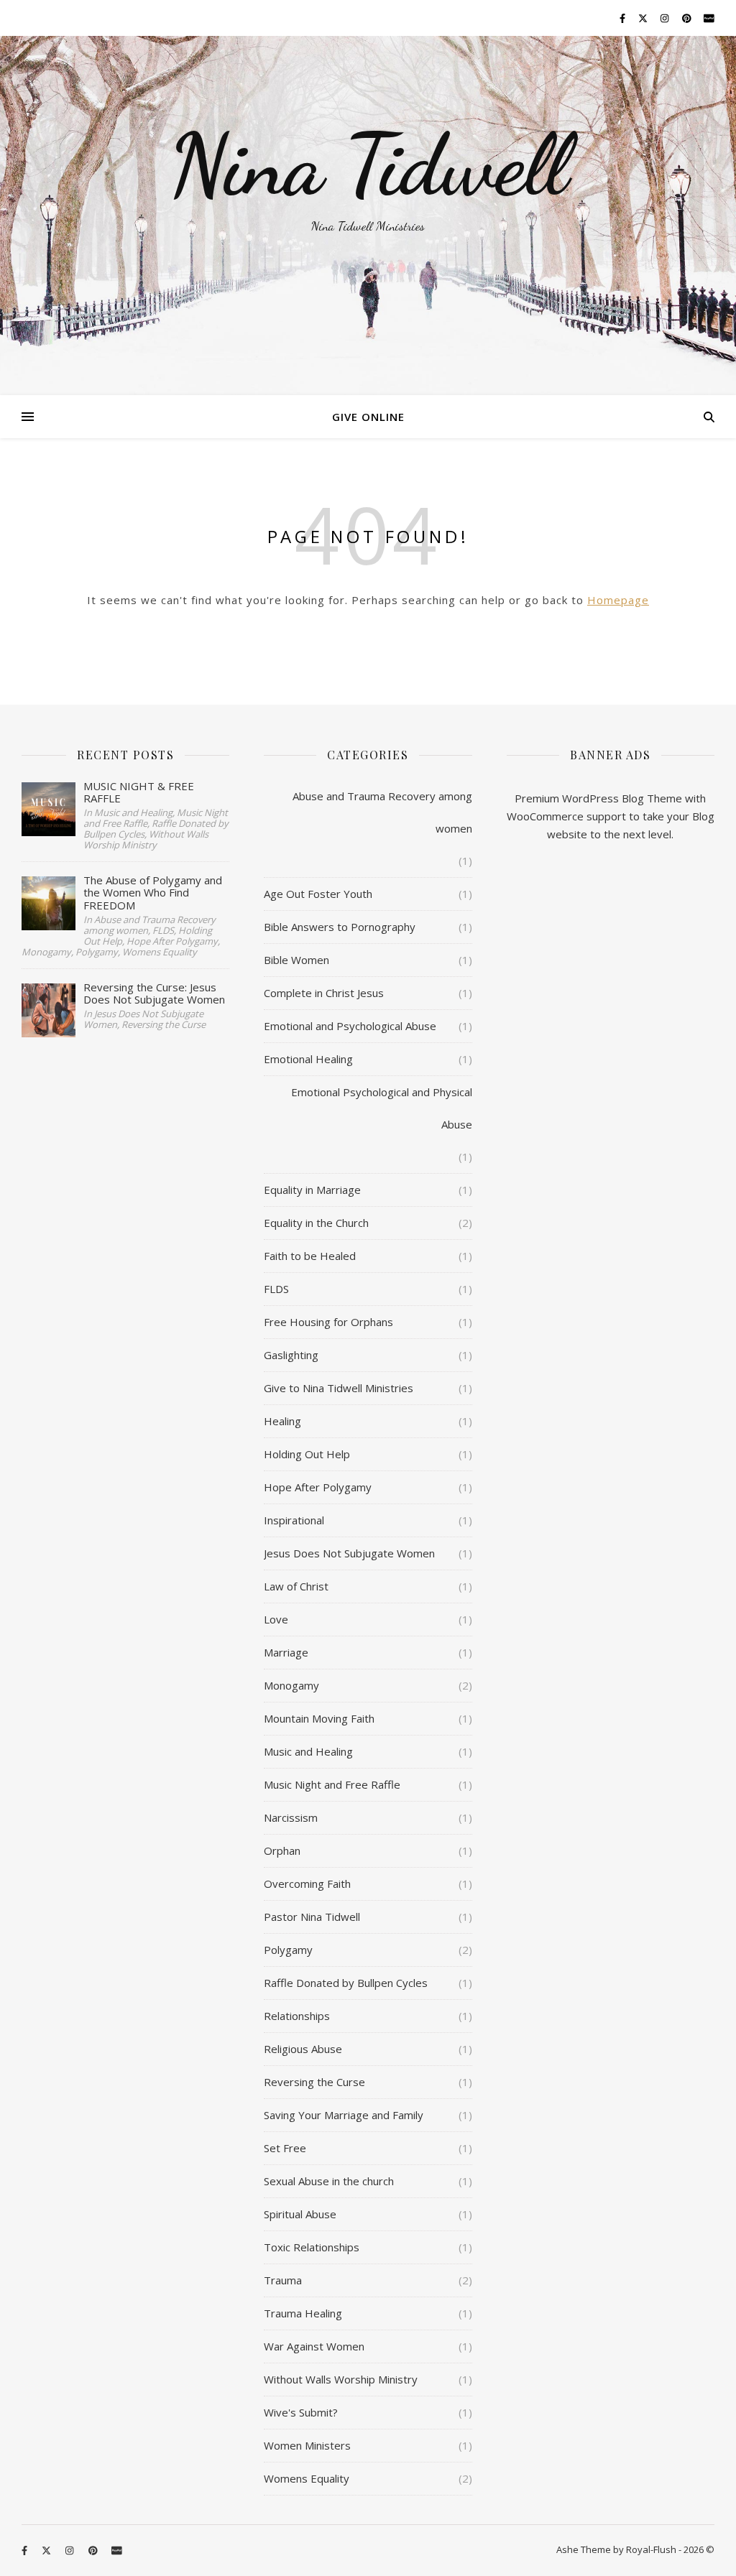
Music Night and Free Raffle (332, 1784)
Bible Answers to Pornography (340, 927)
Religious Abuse (303, 2049)
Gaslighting (291, 1355)
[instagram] (666, 18)
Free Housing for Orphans (328, 1322)
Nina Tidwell (368, 165)
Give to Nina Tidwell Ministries (339, 1388)
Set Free (285, 2148)
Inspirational (294, 1520)
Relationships (297, 2016)
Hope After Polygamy (318, 1487)
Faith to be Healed (310, 1256)
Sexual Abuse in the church (329, 2181)
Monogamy (291, 1685)
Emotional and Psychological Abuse (350, 1026)
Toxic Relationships (312, 2247)
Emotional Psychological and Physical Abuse (381, 1108)
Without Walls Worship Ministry (341, 2379)
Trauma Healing (303, 2313)
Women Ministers (307, 2445)
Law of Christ (296, 1586)
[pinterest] (688, 18)
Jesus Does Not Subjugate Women (349, 1553)
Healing (282, 1421)
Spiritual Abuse (300, 2214)
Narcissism (291, 1817)
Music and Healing (308, 1751)
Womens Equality (307, 2478)
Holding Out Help (307, 1454)
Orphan (282, 1850)
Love (276, 1619)
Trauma (283, 2280)
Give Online (368, 417)
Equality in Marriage (312, 1190)
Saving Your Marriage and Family (344, 2115)
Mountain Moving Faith (319, 1718)
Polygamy (288, 1950)
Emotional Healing (308, 1059)
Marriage (286, 1652)
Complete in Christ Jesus (324, 993)
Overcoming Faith (307, 1884)
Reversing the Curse (314, 2082)
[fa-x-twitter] (644, 18)
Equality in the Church (316, 1223)
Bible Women (296, 960)
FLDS (276, 1289)
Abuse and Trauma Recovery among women (382, 812)
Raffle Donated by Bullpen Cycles (346, 1983)
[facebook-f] (624, 18)
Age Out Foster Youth (318, 894)
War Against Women (314, 2346)
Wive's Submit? (301, 2412)
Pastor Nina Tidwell (312, 1917)
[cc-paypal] (709, 18)
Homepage (618, 600)
